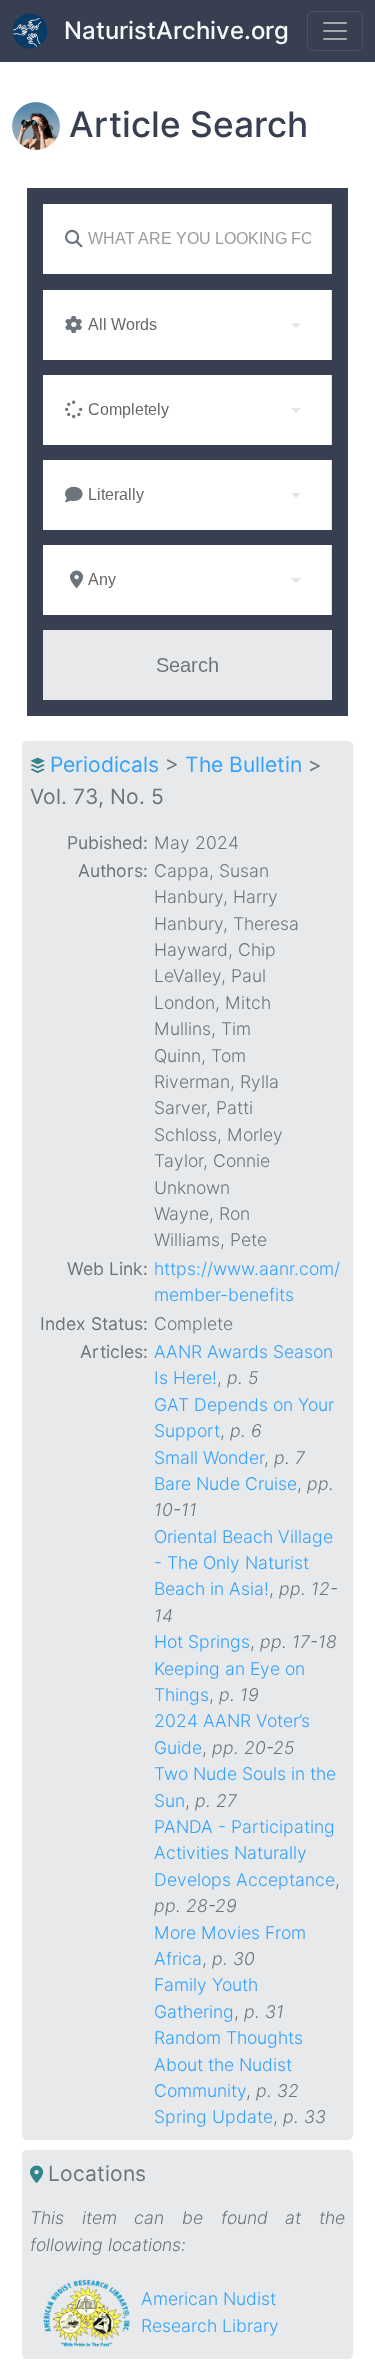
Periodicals (104, 764)
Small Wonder (209, 1457)
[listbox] (187, 325)
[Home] (38, 31)
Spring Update (213, 2116)
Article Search (188, 124)
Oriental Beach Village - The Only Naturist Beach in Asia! (243, 1563)
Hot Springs (202, 1641)
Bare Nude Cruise (225, 1483)
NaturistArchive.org (176, 30)
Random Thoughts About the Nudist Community (228, 2064)
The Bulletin (243, 764)
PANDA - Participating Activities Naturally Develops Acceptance (244, 1853)
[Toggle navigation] (335, 31)
